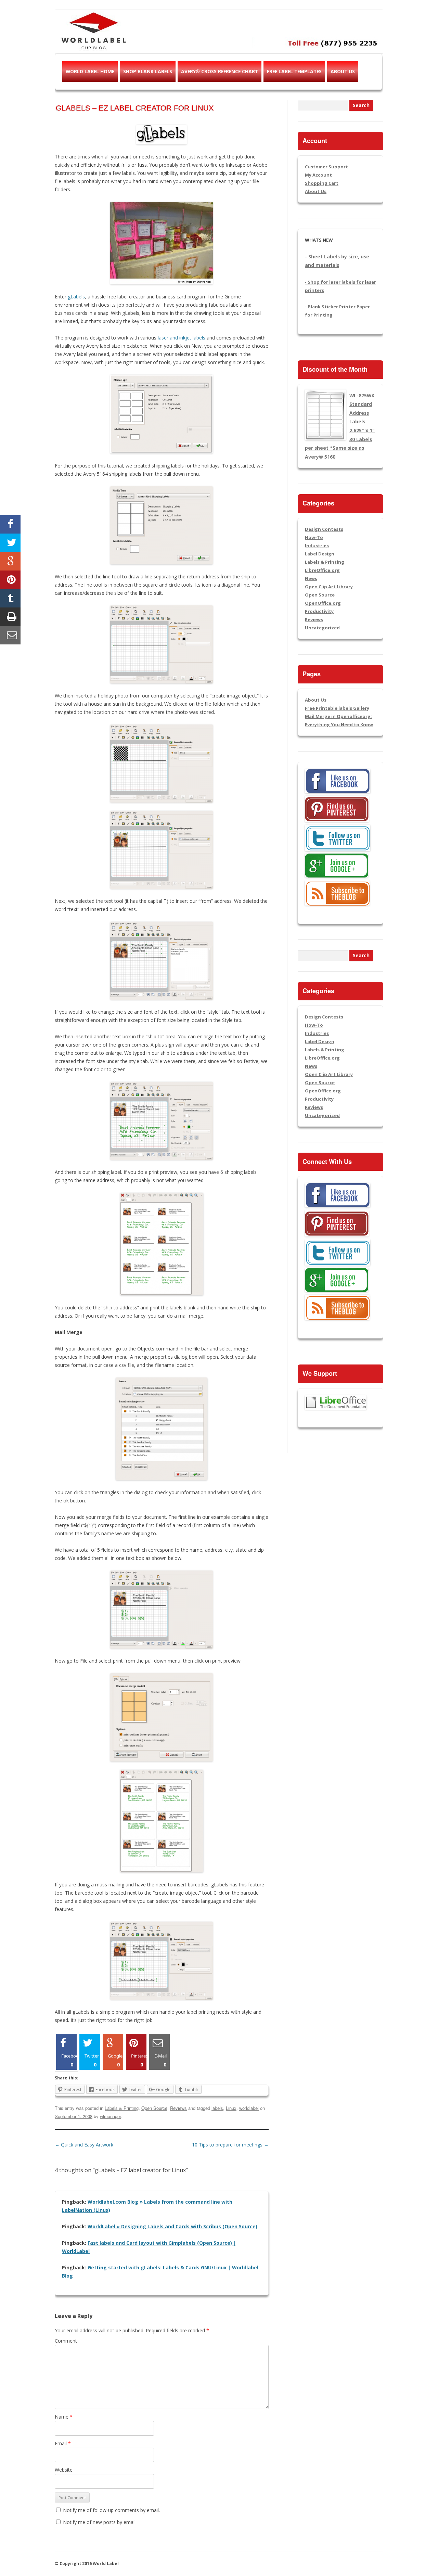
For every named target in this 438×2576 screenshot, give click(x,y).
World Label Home (90, 71)
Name (64, 2417)
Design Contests (324, 529)
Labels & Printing (122, 2108)
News (311, 578)
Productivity (319, 611)
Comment (66, 2341)
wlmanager (110, 2116)
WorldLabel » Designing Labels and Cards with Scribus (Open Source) (172, 2226)
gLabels (76, 297)
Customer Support (326, 167)
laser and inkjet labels (182, 338)
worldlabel (249, 2108)
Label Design (320, 554)
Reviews (178, 2108)
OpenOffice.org (323, 603)
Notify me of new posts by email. (100, 2522)
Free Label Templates (294, 71)
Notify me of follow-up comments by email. (111, 2510)
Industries (317, 546)
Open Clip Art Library (329, 587)
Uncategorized (322, 628)
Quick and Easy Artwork (84, 2145)
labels (217, 2108)
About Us (343, 71)
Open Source (154, 2108)
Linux (231, 2108)
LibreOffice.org (322, 570)
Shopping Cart (322, 183)
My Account (318, 175)
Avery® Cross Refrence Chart (220, 71)
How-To (314, 537)
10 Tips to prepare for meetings (230, 2145)
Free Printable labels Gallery (337, 708)
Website (64, 2470)
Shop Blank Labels (148, 71)
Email (63, 2443)
